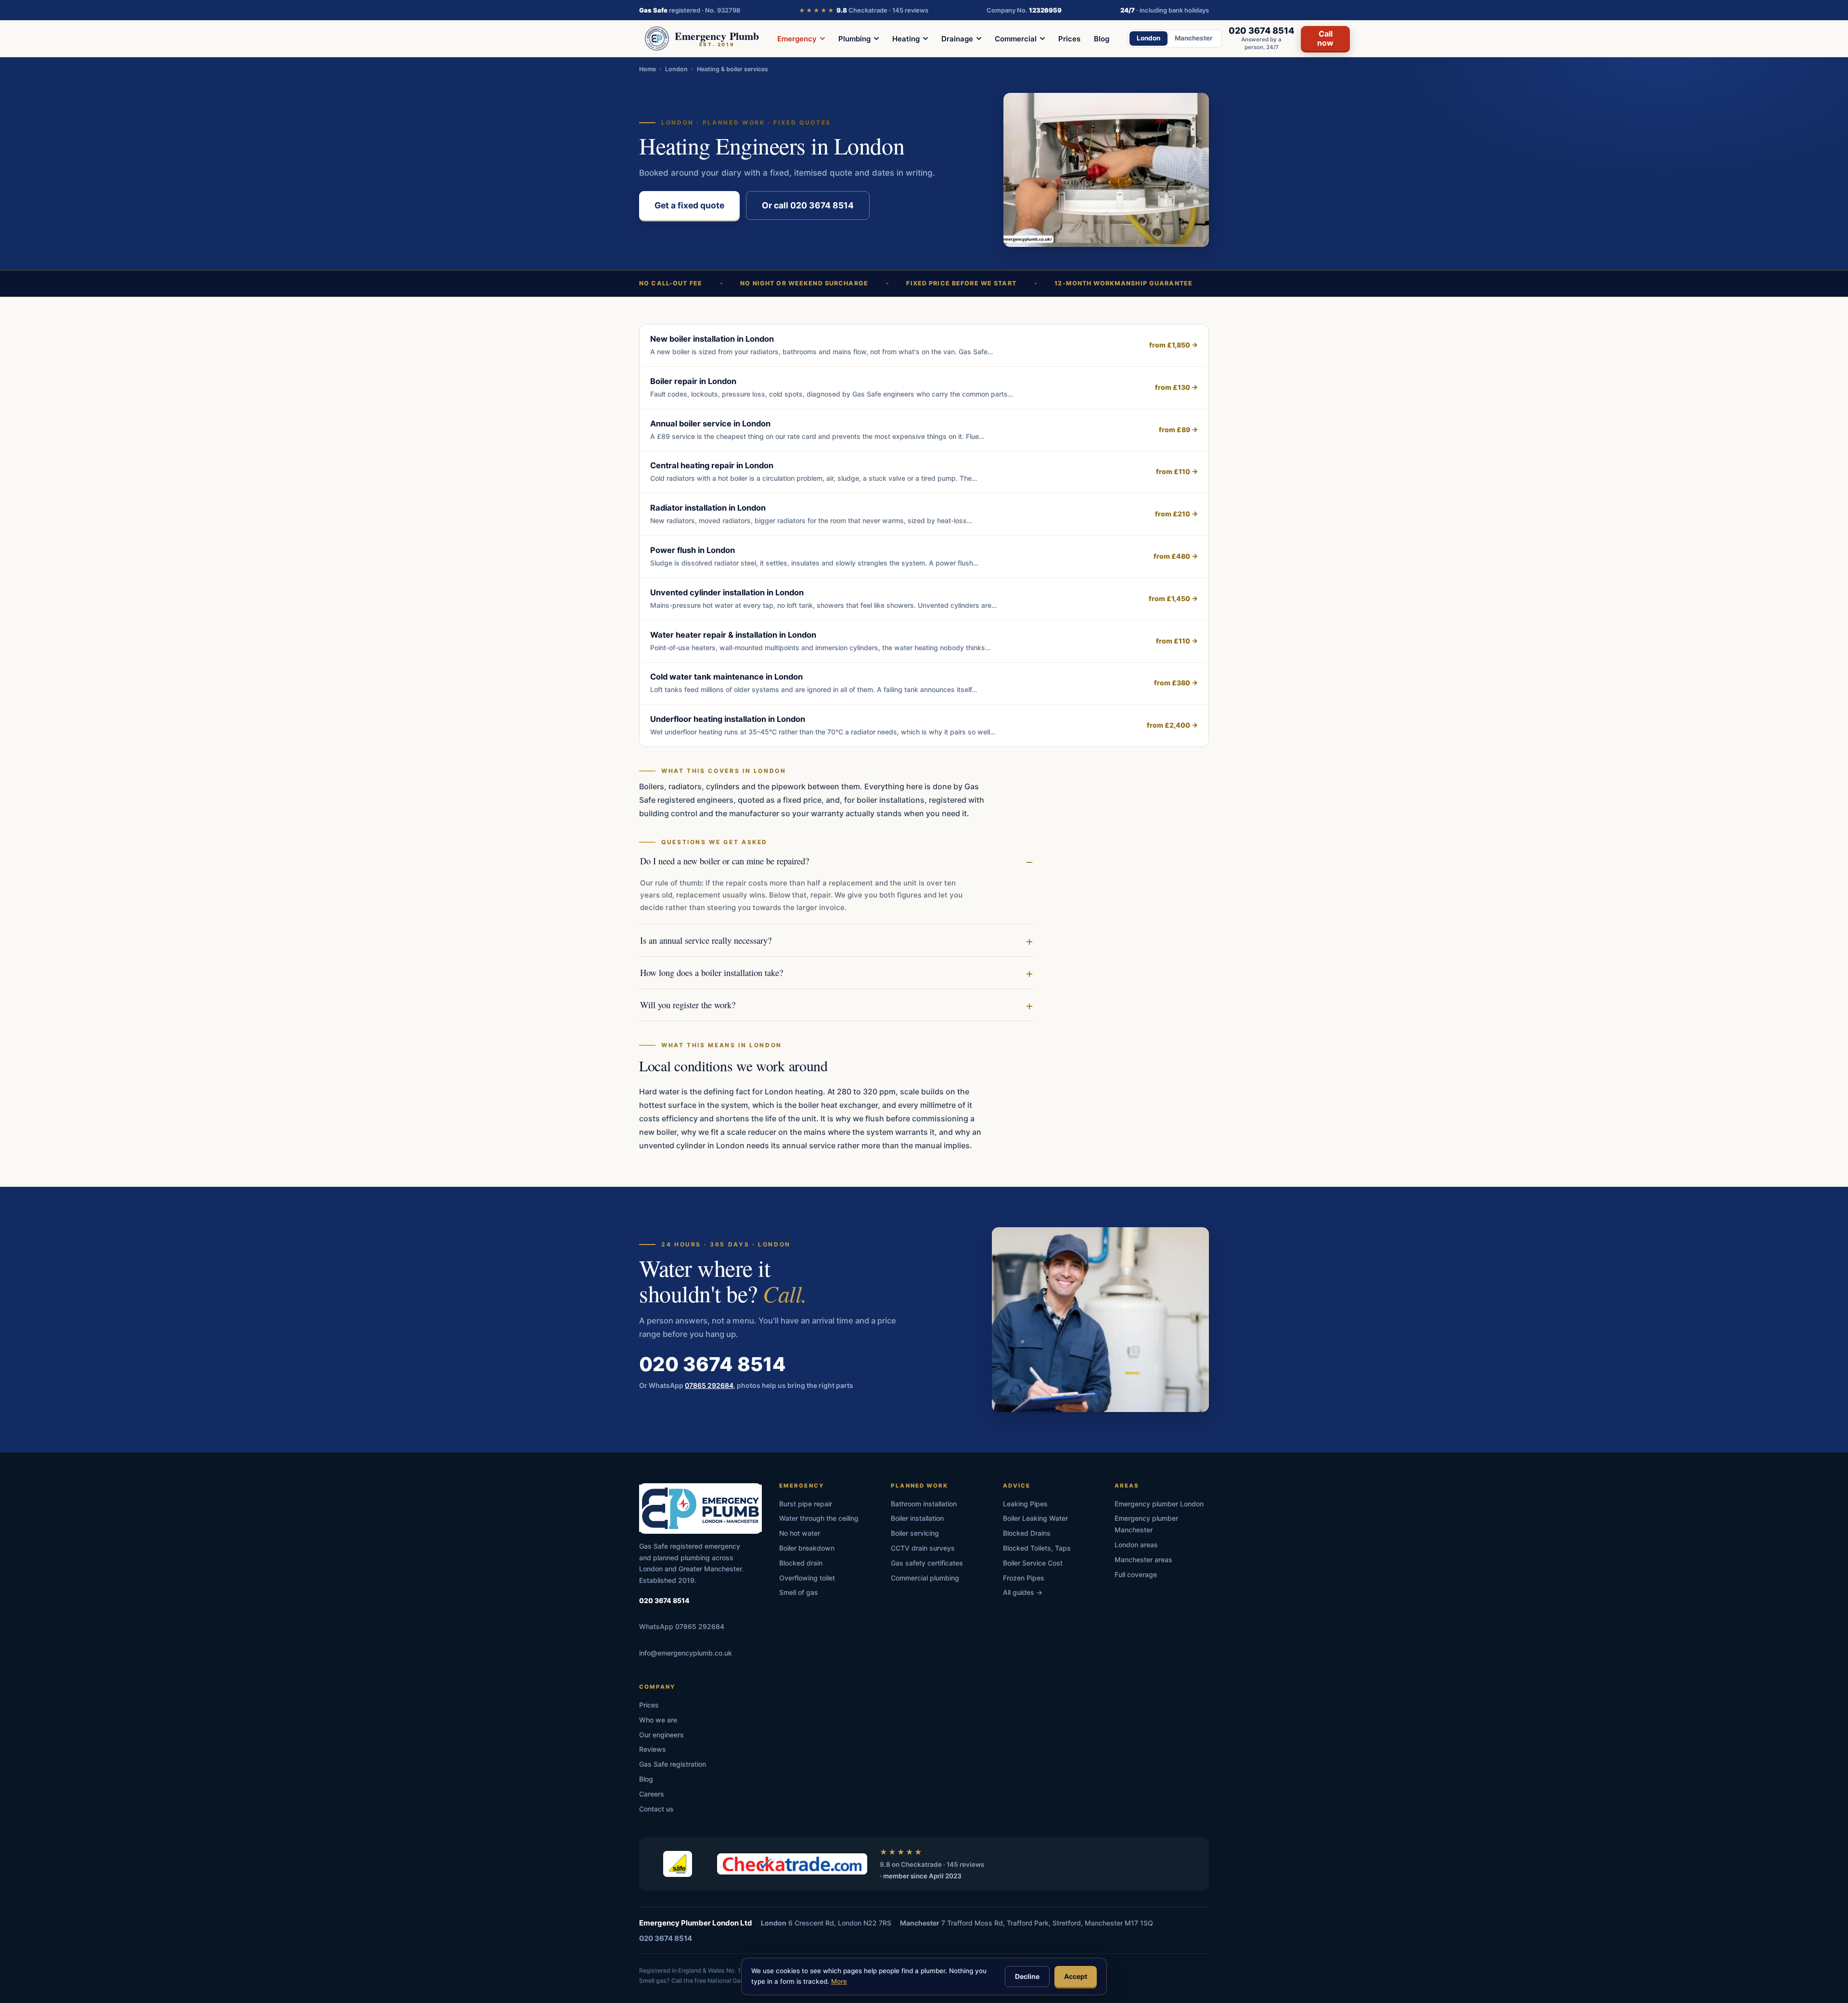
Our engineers (661, 1735)
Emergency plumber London (1159, 1504)
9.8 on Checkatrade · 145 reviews (932, 1864)
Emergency (797, 39)
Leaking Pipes (1025, 1504)
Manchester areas (1143, 1560)
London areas (1136, 1545)
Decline (1027, 1976)
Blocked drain (801, 1563)
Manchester (1194, 38)
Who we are (658, 1720)
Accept (1076, 1976)
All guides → (1023, 1592)
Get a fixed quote (689, 205)
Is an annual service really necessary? (706, 940)
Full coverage (1136, 1574)
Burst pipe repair (806, 1504)
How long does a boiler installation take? (712, 972)
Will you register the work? (688, 1005)
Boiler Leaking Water (1035, 1518)
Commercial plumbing (925, 1578)
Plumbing (854, 39)
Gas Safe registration (673, 1764)
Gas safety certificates (927, 1563)
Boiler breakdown (807, 1548)
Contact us (656, 1809)
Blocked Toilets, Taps (1037, 1548)
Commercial (1016, 39)
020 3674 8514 (712, 1364)
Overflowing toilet (807, 1578)
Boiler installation (917, 1518)
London (1149, 38)
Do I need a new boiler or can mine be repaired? (725, 861)
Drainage (957, 39)
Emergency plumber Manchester (1146, 1524)
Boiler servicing (915, 1533)
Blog (1102, 39)
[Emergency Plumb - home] (700, 1509)
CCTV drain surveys (923, 1548)
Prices (1069, 39)
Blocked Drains (1027, 1533)
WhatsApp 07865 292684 (682, 1626)
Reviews (653, 1749)
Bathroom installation (924, 1504)
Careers (652, 1794)
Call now (1325, 38)
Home (648, 69)
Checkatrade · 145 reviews (864, 10)
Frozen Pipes (1024, 1578)
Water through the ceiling (819, 1518)
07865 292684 (709, 1385)
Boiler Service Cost (1033, 1563)
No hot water (800, 1533)
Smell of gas (799, 1592)
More (839, 1981)
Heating (906, 39)
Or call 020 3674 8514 (808, 205)
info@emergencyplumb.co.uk (686, 1653)
